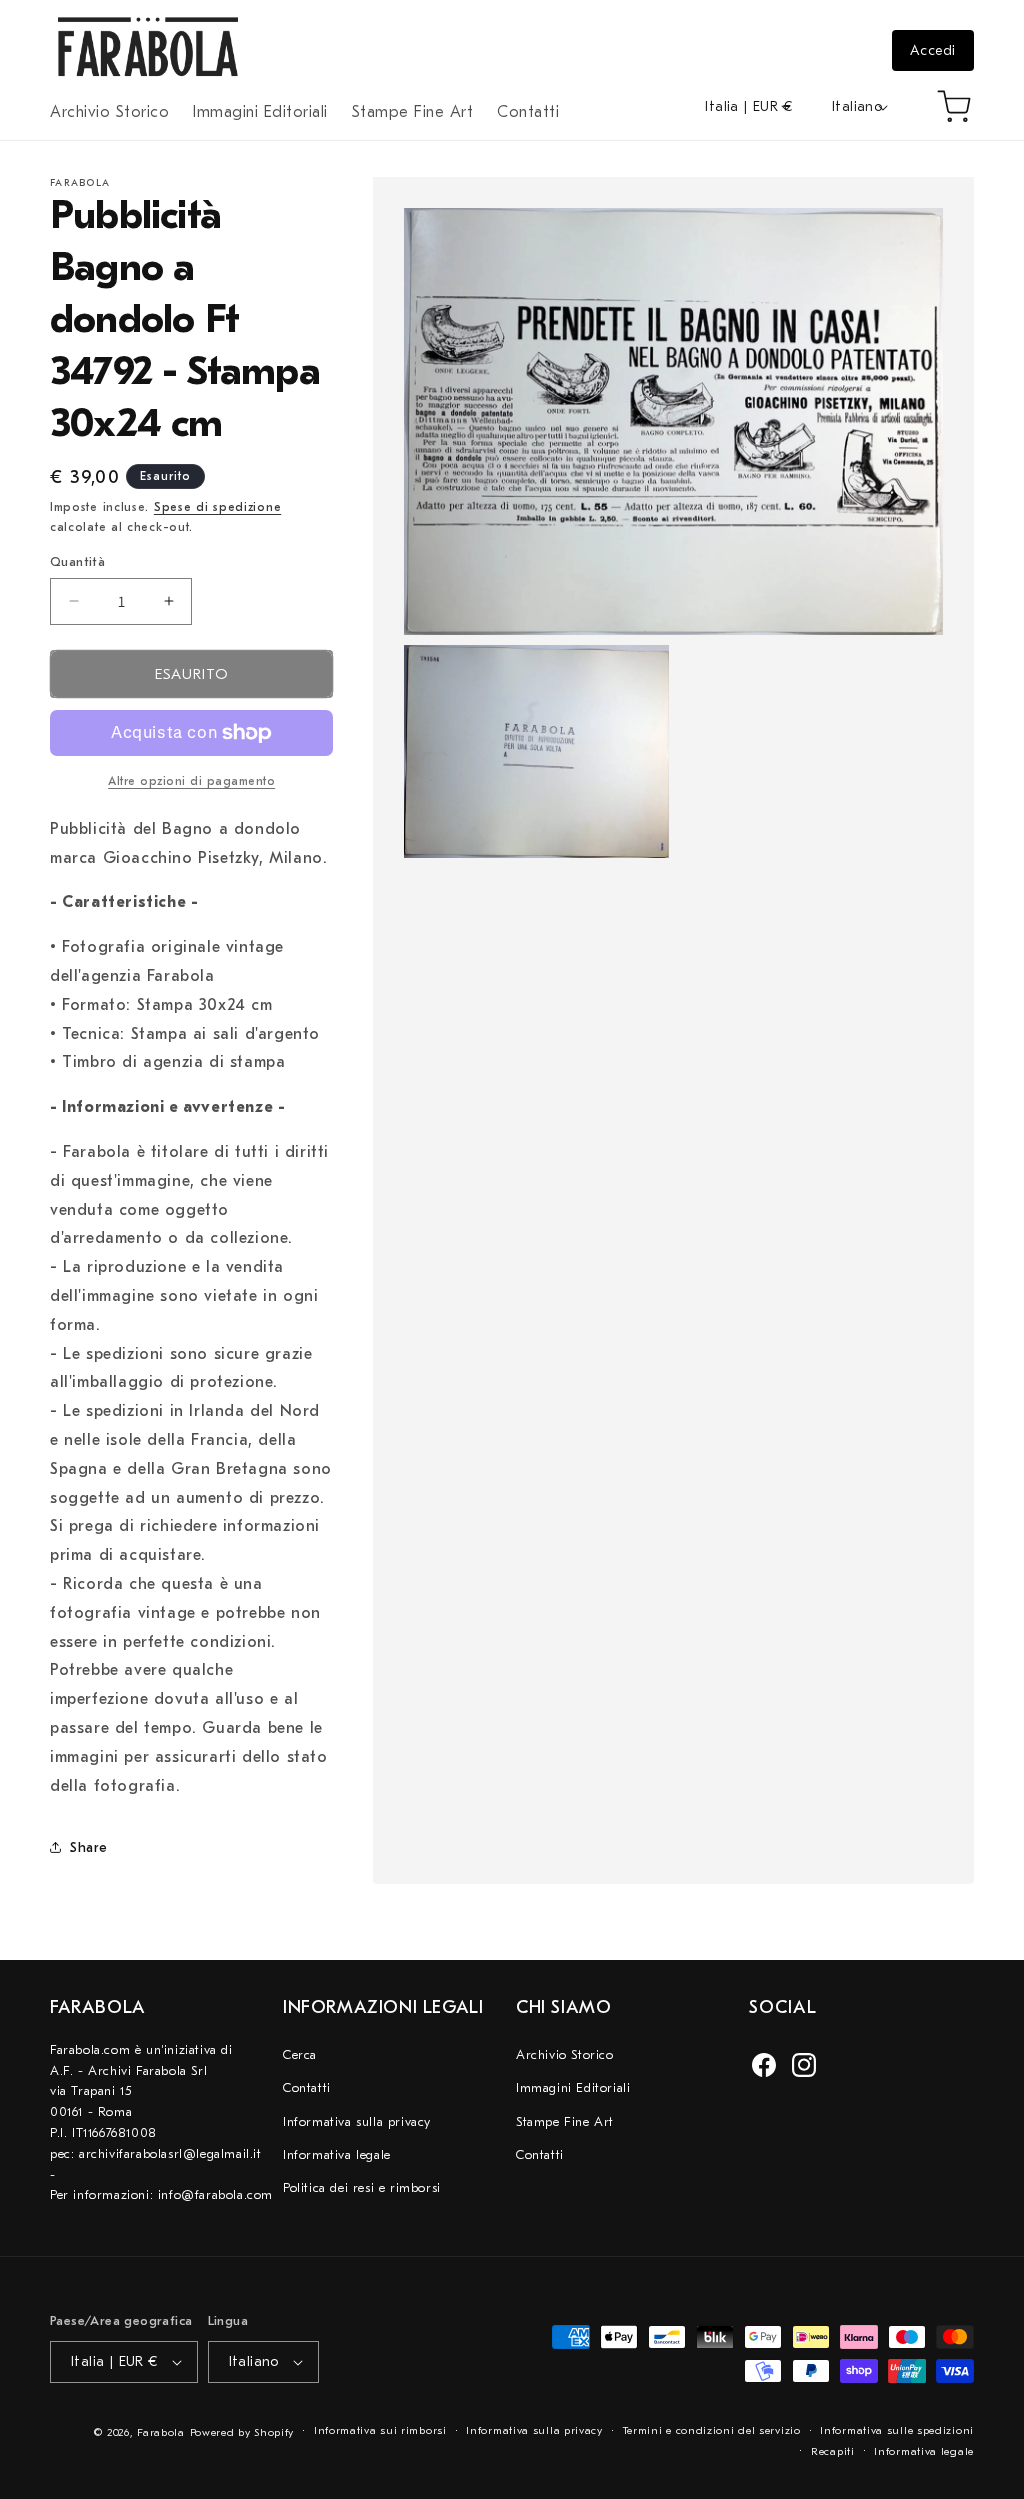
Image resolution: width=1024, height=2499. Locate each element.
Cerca (300, 2054)
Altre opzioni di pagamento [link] (191, 781)
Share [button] (89, 1847)
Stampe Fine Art (565, 2121)
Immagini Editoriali (573, 2087)
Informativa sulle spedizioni (897, 2430)
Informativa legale (337, 2154)
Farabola (161, 2432)
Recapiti (833, 2451)
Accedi (933, 50)
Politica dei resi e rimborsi (362, 2187)
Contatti (307, 2087)
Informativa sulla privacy (357, 2121)
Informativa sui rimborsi (380, 2430)
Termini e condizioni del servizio (712, 2430)
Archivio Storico (565, 2054)
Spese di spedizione (217, 507)
